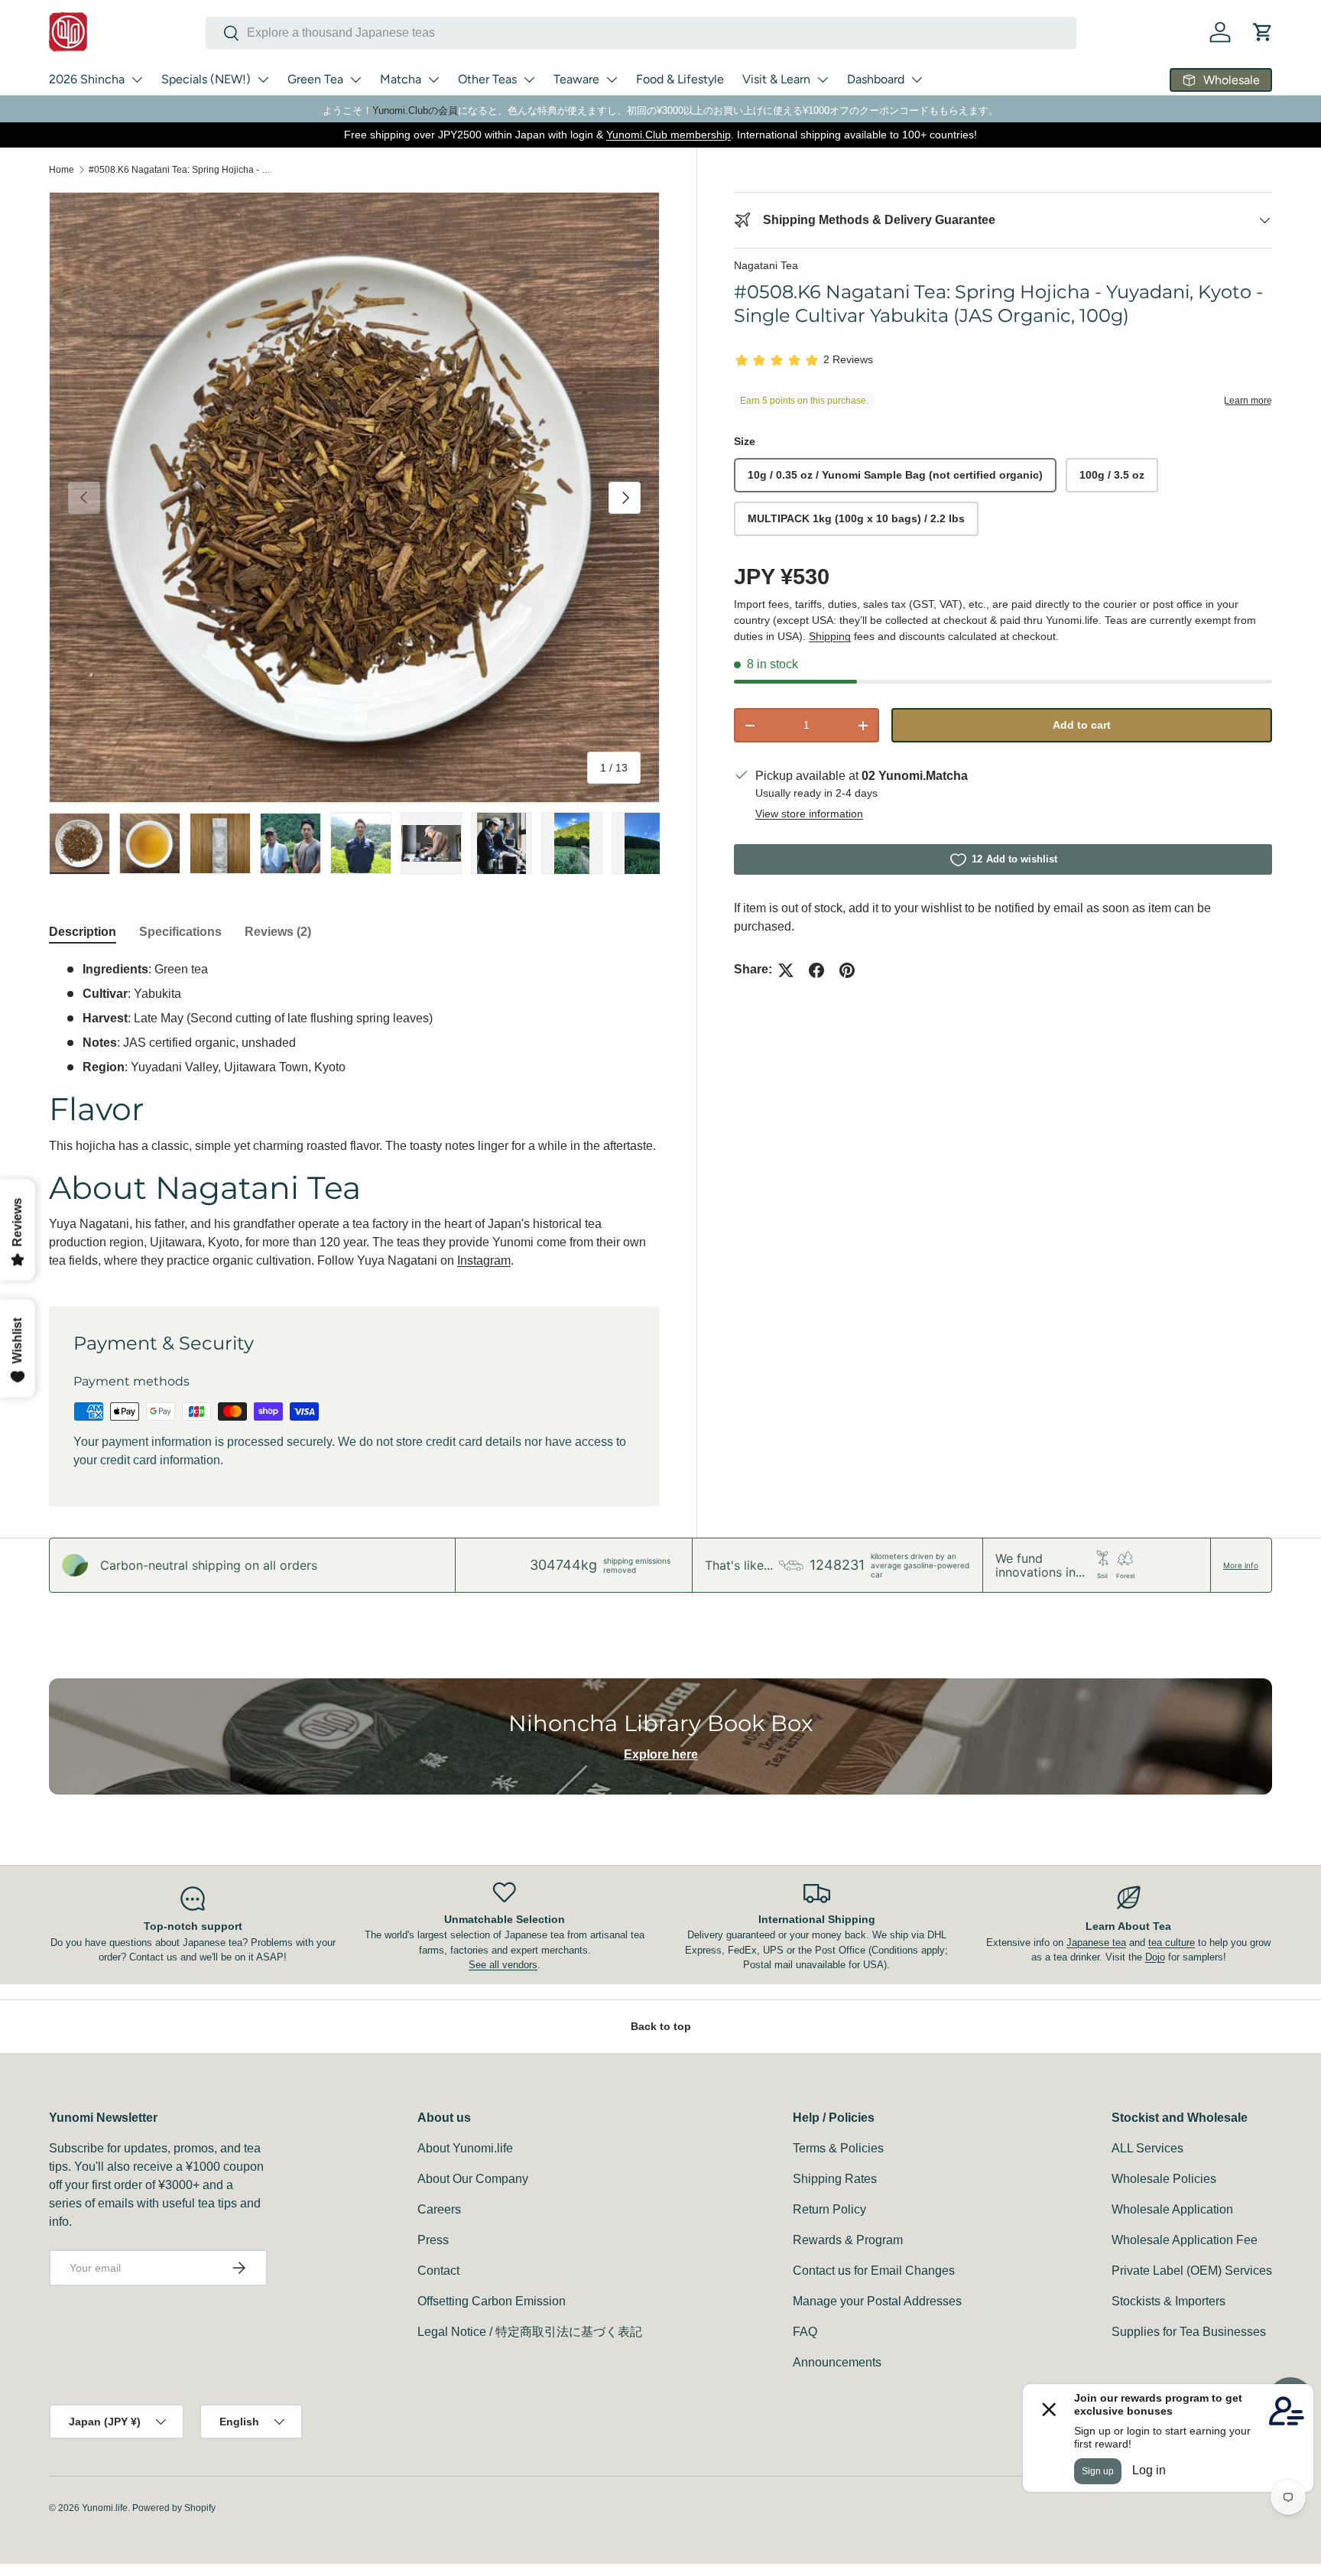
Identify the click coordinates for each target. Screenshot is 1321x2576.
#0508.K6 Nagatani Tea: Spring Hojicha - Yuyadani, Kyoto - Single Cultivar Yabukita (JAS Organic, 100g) (180, 170)
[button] (1263, 32)
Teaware (576, 79)
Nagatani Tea (766, 265)
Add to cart (1082, 726)
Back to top (661, 2026)
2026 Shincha (87, 79)
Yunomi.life (105, 2508)
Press (433, 2240)
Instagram (484, 1260)
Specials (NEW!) (206, 79)
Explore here (661, 1754)
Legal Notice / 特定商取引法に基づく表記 (530, 2332)
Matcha (401, 79)
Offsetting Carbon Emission (492, 2301)
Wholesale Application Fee (1185, 2240)
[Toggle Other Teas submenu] (529, 80)
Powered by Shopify (174, 2508)
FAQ (805, 2332)
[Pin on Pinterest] (847, 970)
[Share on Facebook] (816, 970)
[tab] (83, 932)
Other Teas (487, 79)
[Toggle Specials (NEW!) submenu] (263, 80)
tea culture (1172, 1943)
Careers (439, 2209)
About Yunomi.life (465, 2148)
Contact (438, 2271)
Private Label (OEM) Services (1192, 2271)
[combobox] (641, 33)
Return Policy (829, 2209)
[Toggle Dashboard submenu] (917, 80)
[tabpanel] (354, 1115)
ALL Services (1147, 2148)
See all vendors (503, 1965)
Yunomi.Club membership (669, 135)
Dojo (1155, 1957)
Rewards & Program (848, 2240)
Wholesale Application (1172, 2209)
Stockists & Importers (1168, 2301)
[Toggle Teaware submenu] (612, 80)
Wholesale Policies (1164, 2179)
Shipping (830, 636)
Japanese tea (1096, 1943)
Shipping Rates (835, 2179)
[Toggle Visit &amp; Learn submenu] (823, 80)
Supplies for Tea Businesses (1189, 2332)
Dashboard (876, 79)
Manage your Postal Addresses (877, 2301)
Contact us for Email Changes (874, 2271)
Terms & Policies (838, 2148)
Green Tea (315, 79)
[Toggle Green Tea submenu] (355, 80)
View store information (809, 814)
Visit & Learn (776, 79)
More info (1241, 1565)
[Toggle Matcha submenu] (433, 80)
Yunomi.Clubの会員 (415, 110)
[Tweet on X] (786, 970)
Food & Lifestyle (680, 79)
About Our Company (473, 2179)
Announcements (837, 2362)
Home (62, 170)
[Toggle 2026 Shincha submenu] (137, 80)
